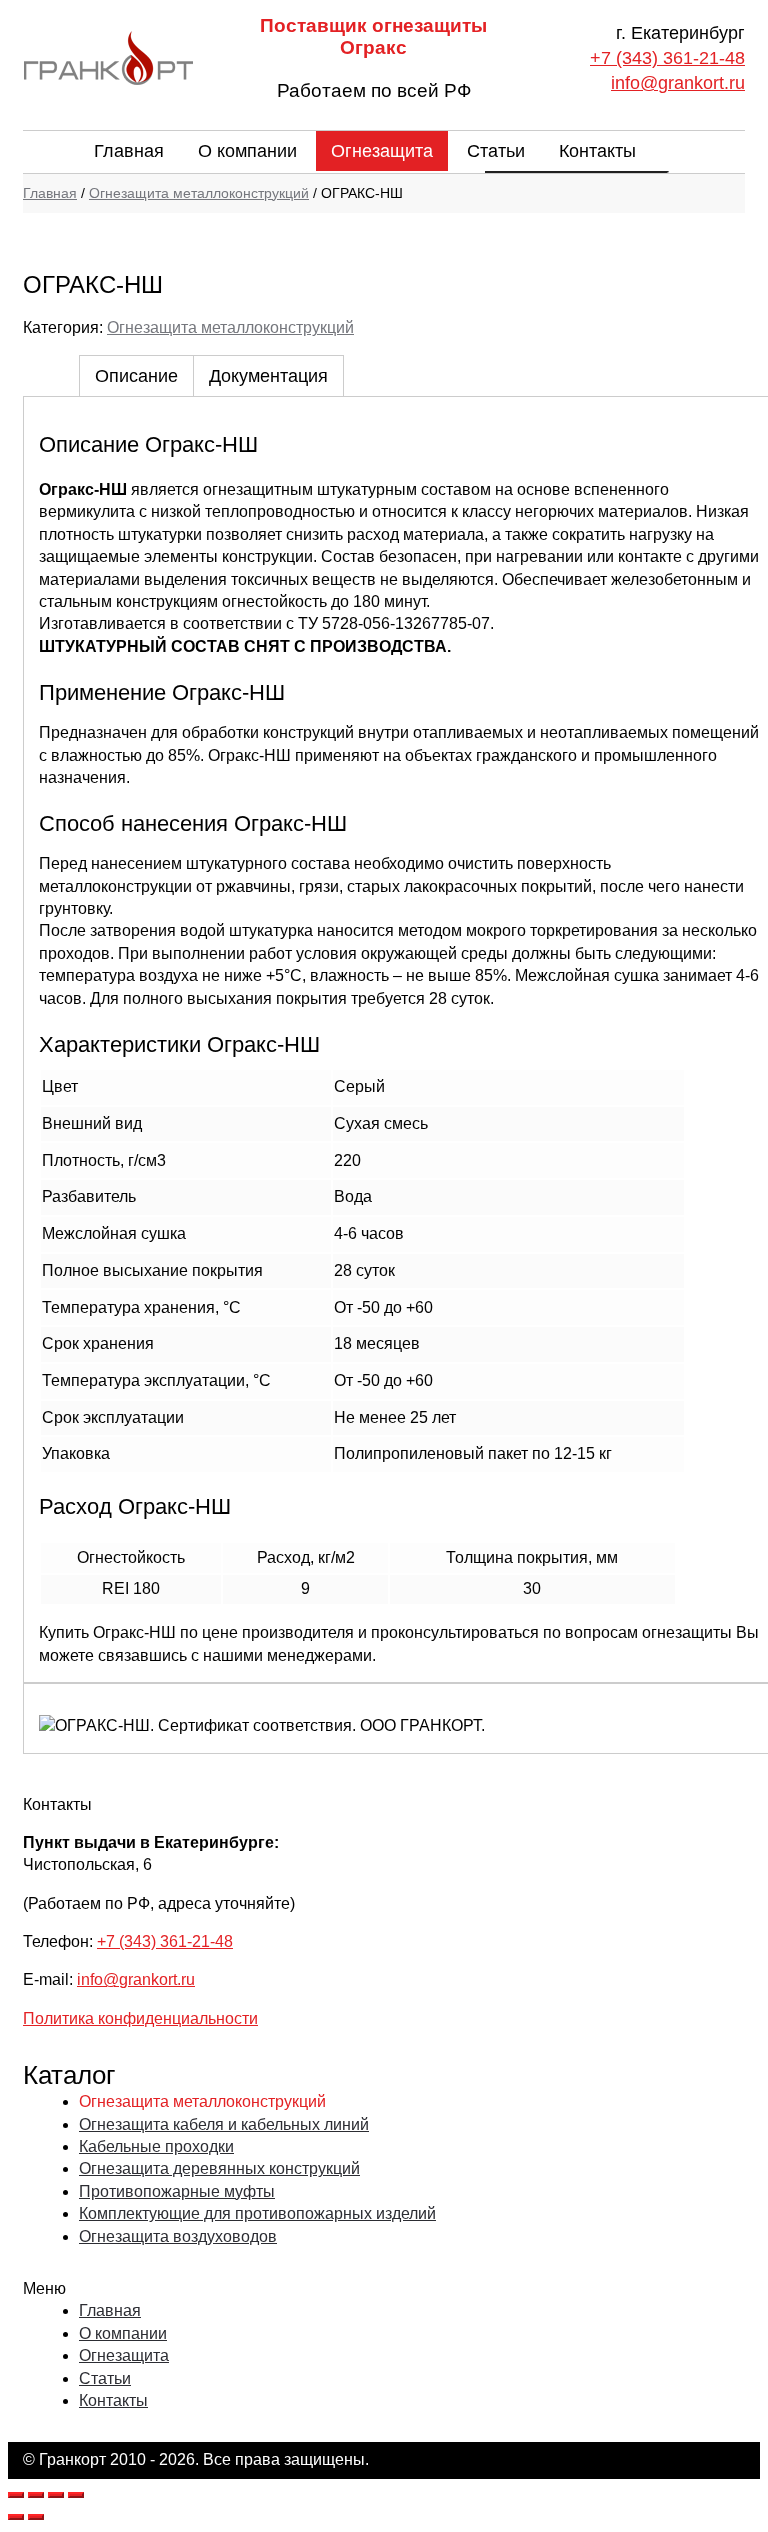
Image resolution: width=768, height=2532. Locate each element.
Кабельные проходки (156, 2146)
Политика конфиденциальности (140, 2018)
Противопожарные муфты (177, 2191)
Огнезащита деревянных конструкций (219, 2168)
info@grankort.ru (678, 83)
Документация (268, 376)
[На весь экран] (56, 2495)
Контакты (597, 151)
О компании (247, 151)
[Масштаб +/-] (76, 2495)
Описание (136, 376)
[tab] (136, 375)
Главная (129, 151)
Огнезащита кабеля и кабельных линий (224, 2124)
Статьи (496, 151)
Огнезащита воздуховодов (178, 2236)
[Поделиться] (36, 2495)
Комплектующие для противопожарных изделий (257, 2213)
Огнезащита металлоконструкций (199, 193)
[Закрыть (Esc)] (16, 2495)
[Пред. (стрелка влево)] (16, 2517)
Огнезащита (382, 151)
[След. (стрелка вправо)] (36, 2517)
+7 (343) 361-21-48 (667, 58)
